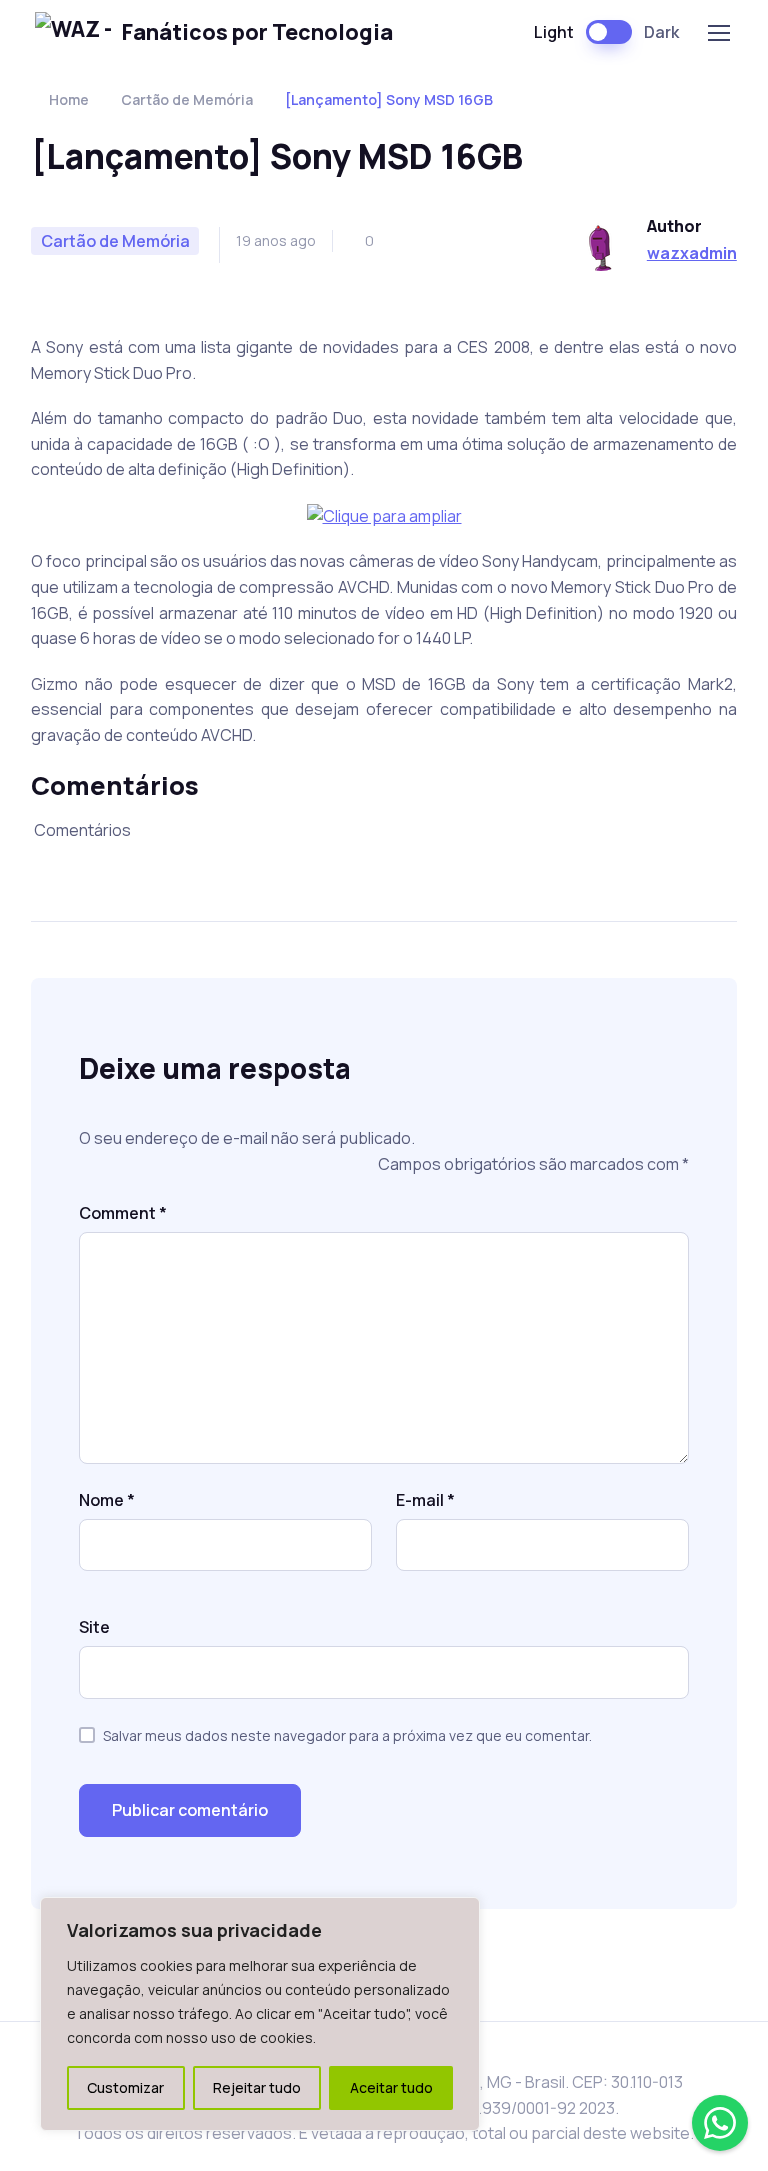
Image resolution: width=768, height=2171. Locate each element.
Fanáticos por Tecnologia (257, 31)
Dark (661, 32)
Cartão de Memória (187, 99)
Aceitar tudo (391, 2087)
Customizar (125, 2087)
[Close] (459, 1914)
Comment (123, 1213)
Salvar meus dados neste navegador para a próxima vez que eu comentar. (347, 1735)
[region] (260, 2014)
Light (554, 32)
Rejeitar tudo (257, 2087)
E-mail (425, 1500)
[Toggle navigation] (718, 33)
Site (94, 1627)
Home (69, 99)
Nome (107, 1500)
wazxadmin (692, 253)
